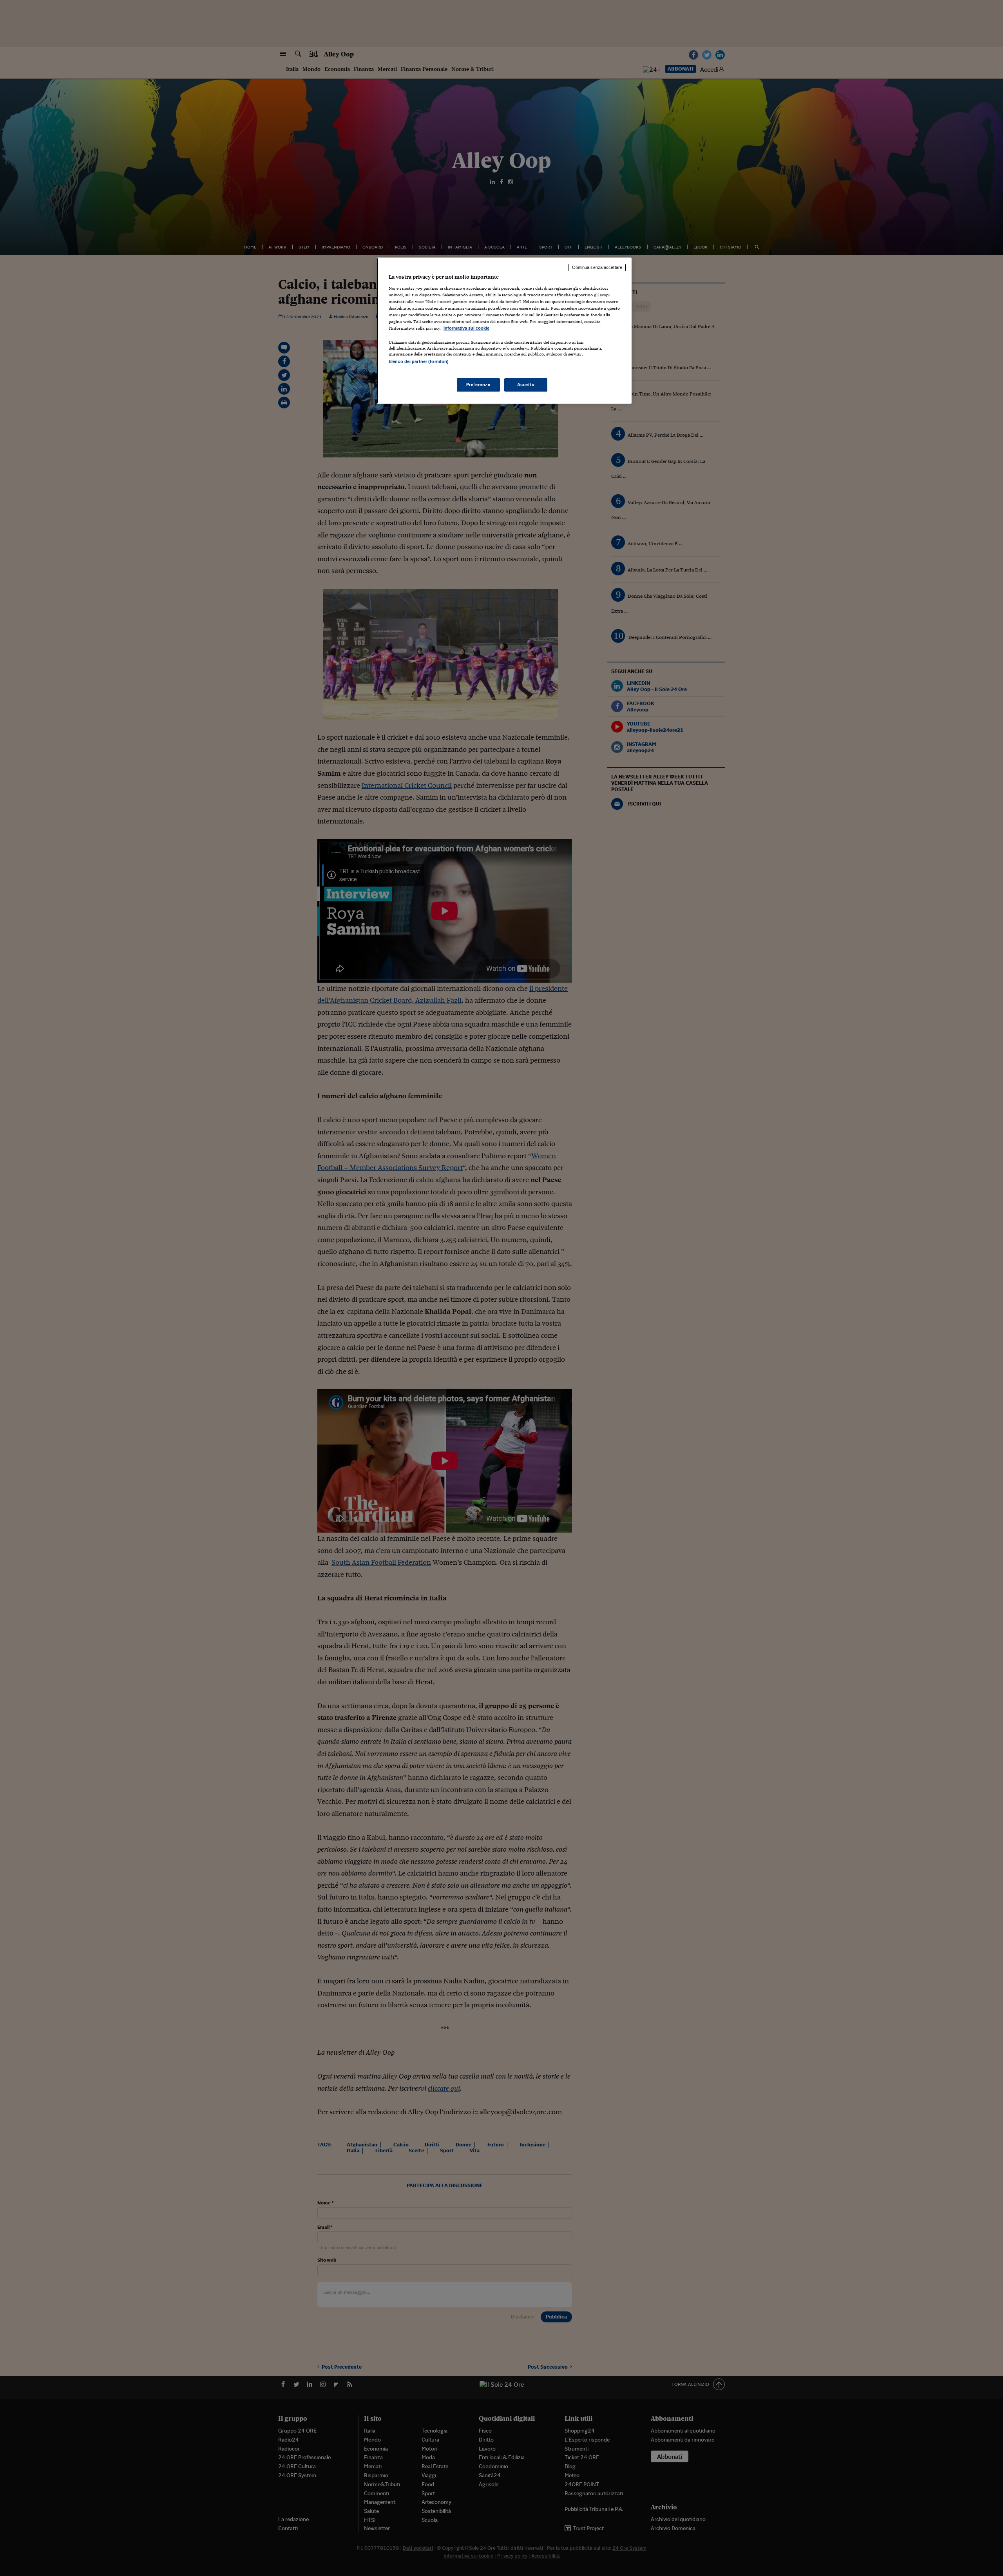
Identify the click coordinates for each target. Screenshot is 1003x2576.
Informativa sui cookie (466, 328)
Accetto (526, 385)
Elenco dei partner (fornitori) (419, 361)
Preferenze (478, 385)
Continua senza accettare (597, 267)
